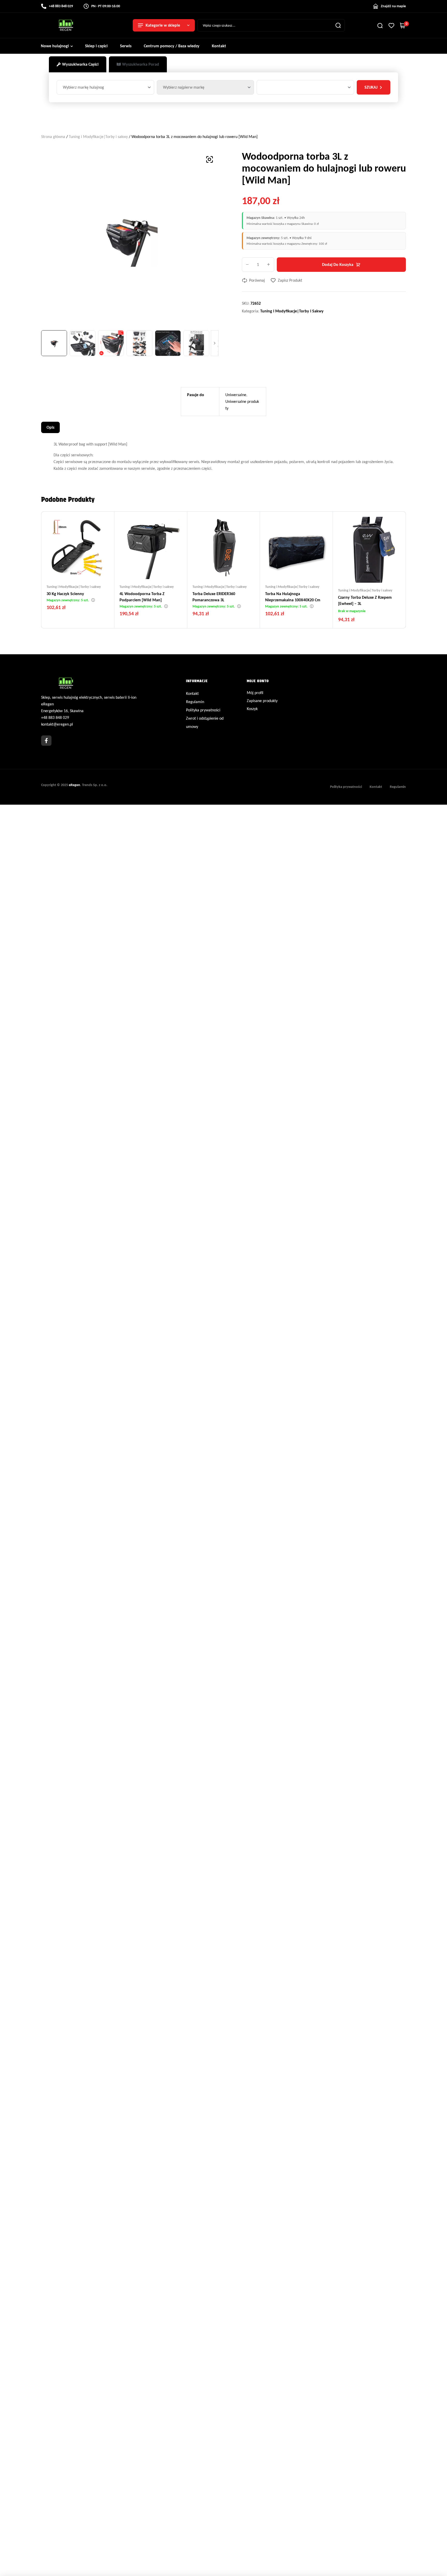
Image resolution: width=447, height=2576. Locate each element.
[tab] (78, 64)
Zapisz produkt (290, 280)
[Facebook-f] (46, 741)
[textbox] (84, 87)
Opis (50, 427)
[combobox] (105, 87)
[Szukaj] (338, 25)
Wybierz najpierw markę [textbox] (184, 87)
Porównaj (257, 280)
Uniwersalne (236, 395)
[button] (210, 159)
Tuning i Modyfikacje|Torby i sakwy (98, 137)
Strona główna (53, 137)
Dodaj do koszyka (338, 264)
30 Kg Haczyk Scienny (65, 594)
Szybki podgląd (88, 569)
